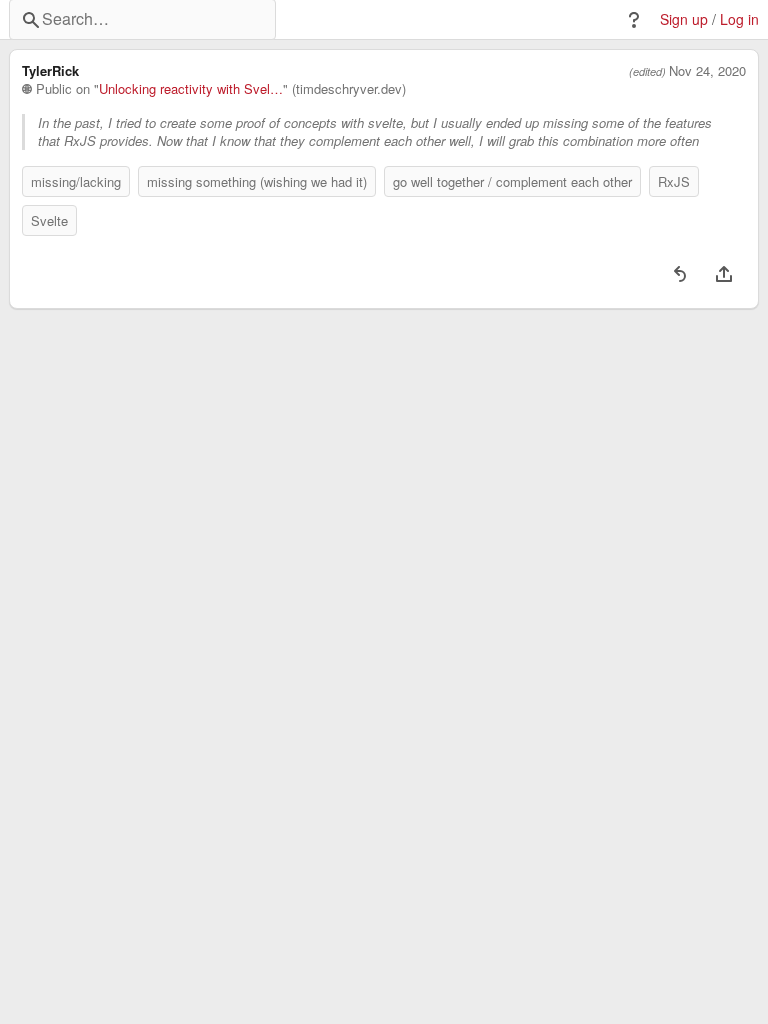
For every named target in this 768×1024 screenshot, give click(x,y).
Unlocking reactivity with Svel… (191, 89)
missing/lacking (76, 181)
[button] (634, 20)
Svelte (49, 220)
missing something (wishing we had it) (257, 181)
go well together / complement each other (512, 181)
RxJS (674, 181)
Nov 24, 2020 (707, 71)
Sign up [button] (684, 19)
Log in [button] (739, 19)
